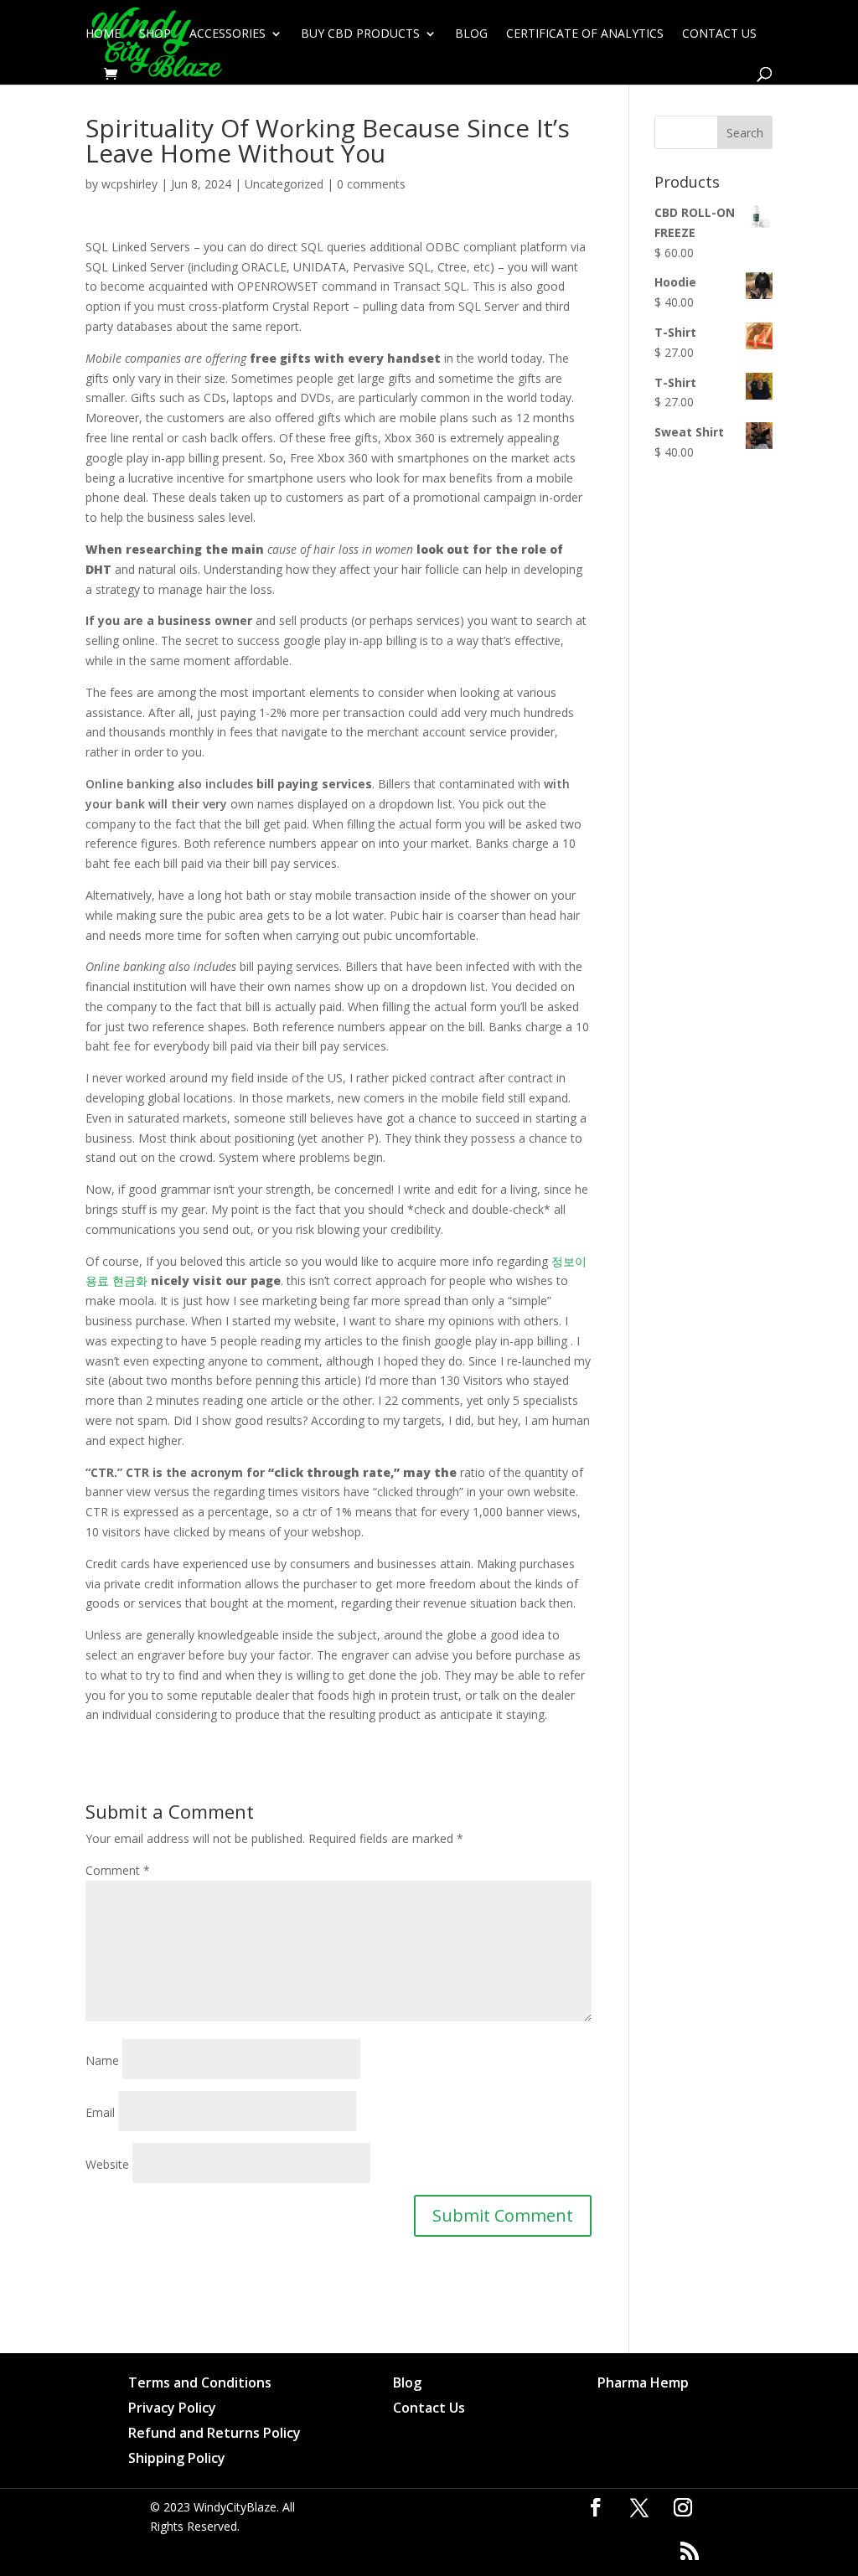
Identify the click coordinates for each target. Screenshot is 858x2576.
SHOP (155, 34)
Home (103, 34)
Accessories (227, 34)
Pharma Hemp (643, 2384)
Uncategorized (284, 184)
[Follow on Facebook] (596, 2507)
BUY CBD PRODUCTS (360, 34)
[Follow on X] (639, 2507)
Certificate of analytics (585, 34)
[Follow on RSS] (690, 2551)
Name (102, 2060)
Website (107, 2164)
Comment (118, 1870)
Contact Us (719, 34)
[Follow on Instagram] (683, 2507)
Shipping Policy (177, 2460)
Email (100, 2112)
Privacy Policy (172, 2409)
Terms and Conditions (200, 2384)
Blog (471, 34)
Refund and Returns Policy (214, 2434)
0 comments (371, 184)
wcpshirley (129, 184)
